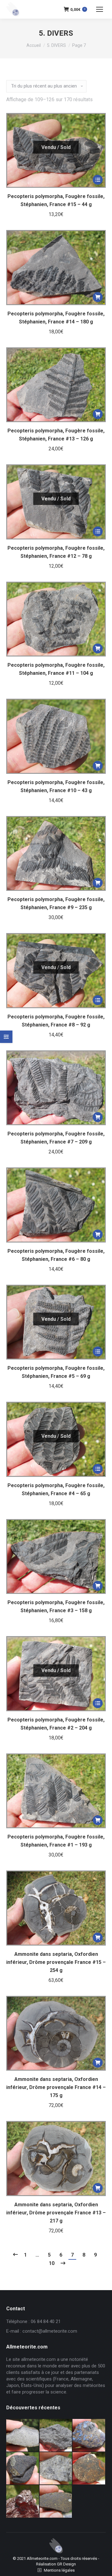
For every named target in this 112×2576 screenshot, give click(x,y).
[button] (98, 297)
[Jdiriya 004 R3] (89, 2469)
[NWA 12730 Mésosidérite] (89, 2436)
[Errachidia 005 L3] (23, 2502)
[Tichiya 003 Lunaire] (56, 2436)
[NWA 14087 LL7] (56, 2469)
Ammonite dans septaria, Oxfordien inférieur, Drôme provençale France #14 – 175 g (56, 2087)
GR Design (66, 2564)
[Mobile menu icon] (100, 9)
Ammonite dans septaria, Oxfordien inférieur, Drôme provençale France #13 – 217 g (56, 2213)
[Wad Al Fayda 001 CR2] (56, 2502)
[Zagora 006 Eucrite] (23, 2436)
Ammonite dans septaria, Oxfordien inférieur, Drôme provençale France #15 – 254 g (56, 1962)
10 (52, 2263)
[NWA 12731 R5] (23, 2469)
